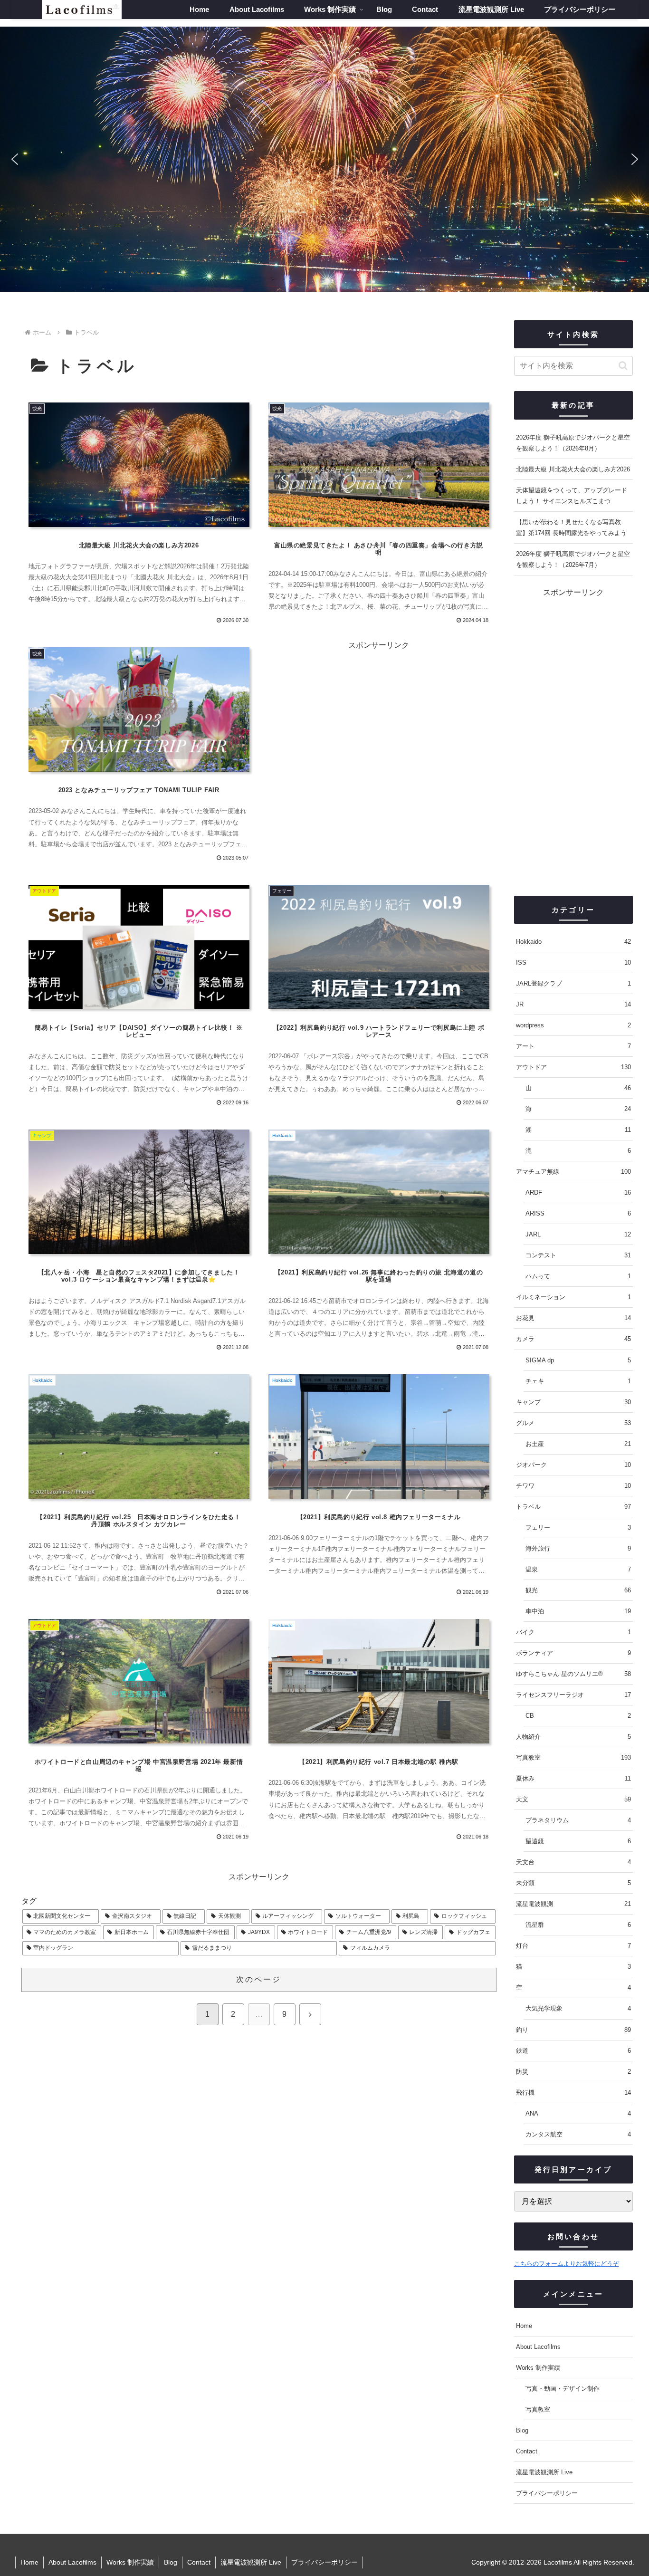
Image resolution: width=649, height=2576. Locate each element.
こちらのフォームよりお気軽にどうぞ (567, 2264)
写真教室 (538, 2409)
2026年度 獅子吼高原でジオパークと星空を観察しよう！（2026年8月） (573, 443)
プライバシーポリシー (547, 2493)
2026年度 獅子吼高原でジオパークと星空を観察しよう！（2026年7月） (573, 559)
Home (524, 2326)
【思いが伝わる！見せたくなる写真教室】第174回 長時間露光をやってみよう (571, 527)
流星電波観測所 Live (544, 2472)
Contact (527, 2451)
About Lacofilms (538, 2347)
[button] (15, 159)
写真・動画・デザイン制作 (563, 2389)
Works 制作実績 (538, 2368)
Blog (522, 2430)
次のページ (259, 1979)
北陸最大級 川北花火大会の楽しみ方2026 (573, 469)
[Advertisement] (573, 742)
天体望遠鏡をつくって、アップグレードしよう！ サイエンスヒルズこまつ (572, 496)
